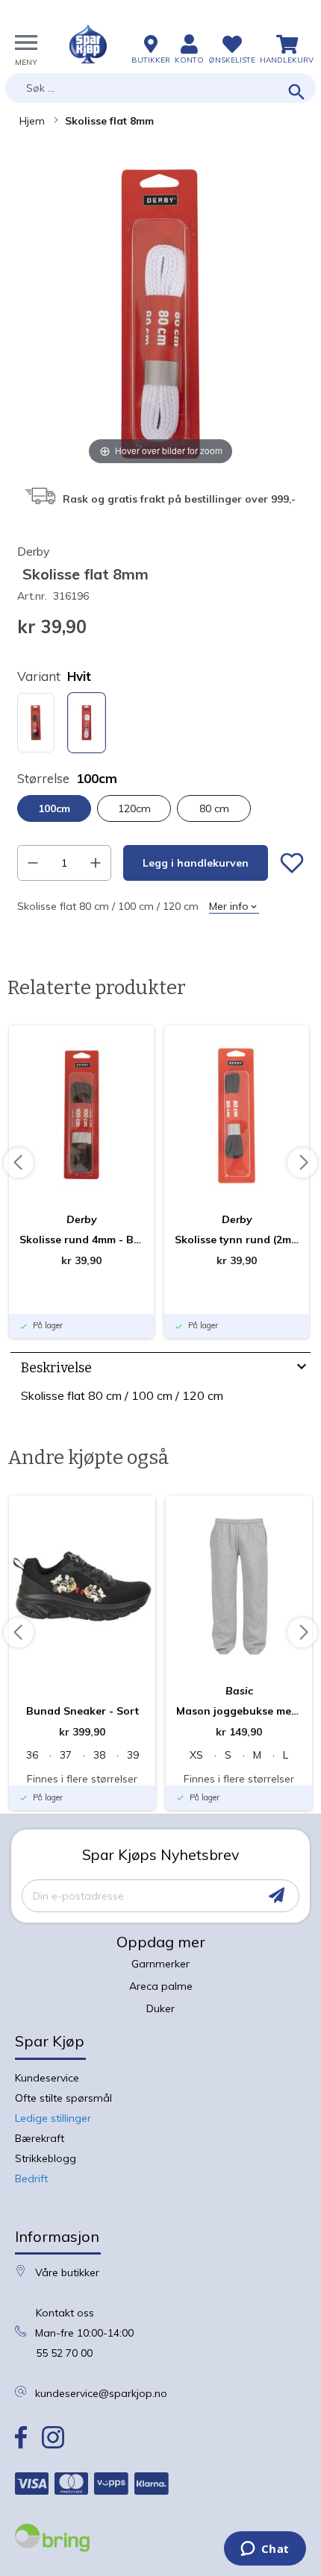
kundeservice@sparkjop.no (101, 2393)
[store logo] (88, 44)
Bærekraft (40, 2138)
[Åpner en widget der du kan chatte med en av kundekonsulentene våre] (265, 2550)
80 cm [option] (214, 808)
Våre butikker (67, 2272)
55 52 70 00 (64, 2353)
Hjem (32, 121)
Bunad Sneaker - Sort (82, 1711)
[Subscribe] (277, 1895)
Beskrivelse (56, 1368)
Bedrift (31, 2178)
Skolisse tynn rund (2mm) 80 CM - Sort (237, 1240)
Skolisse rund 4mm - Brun (81, 1240)
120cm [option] (134, 808)
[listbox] (160, 725)
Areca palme (161, 1986)
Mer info (229, 906)
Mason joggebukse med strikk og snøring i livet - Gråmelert (239, 1711)
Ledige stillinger (53, 2118)
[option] (36, 723)
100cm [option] (54, 808)
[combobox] (160, 88)
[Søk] (297, 93)
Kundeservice (47, 2078)
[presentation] (160, 1370)
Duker (160, 2008)
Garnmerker (160, 1964)
